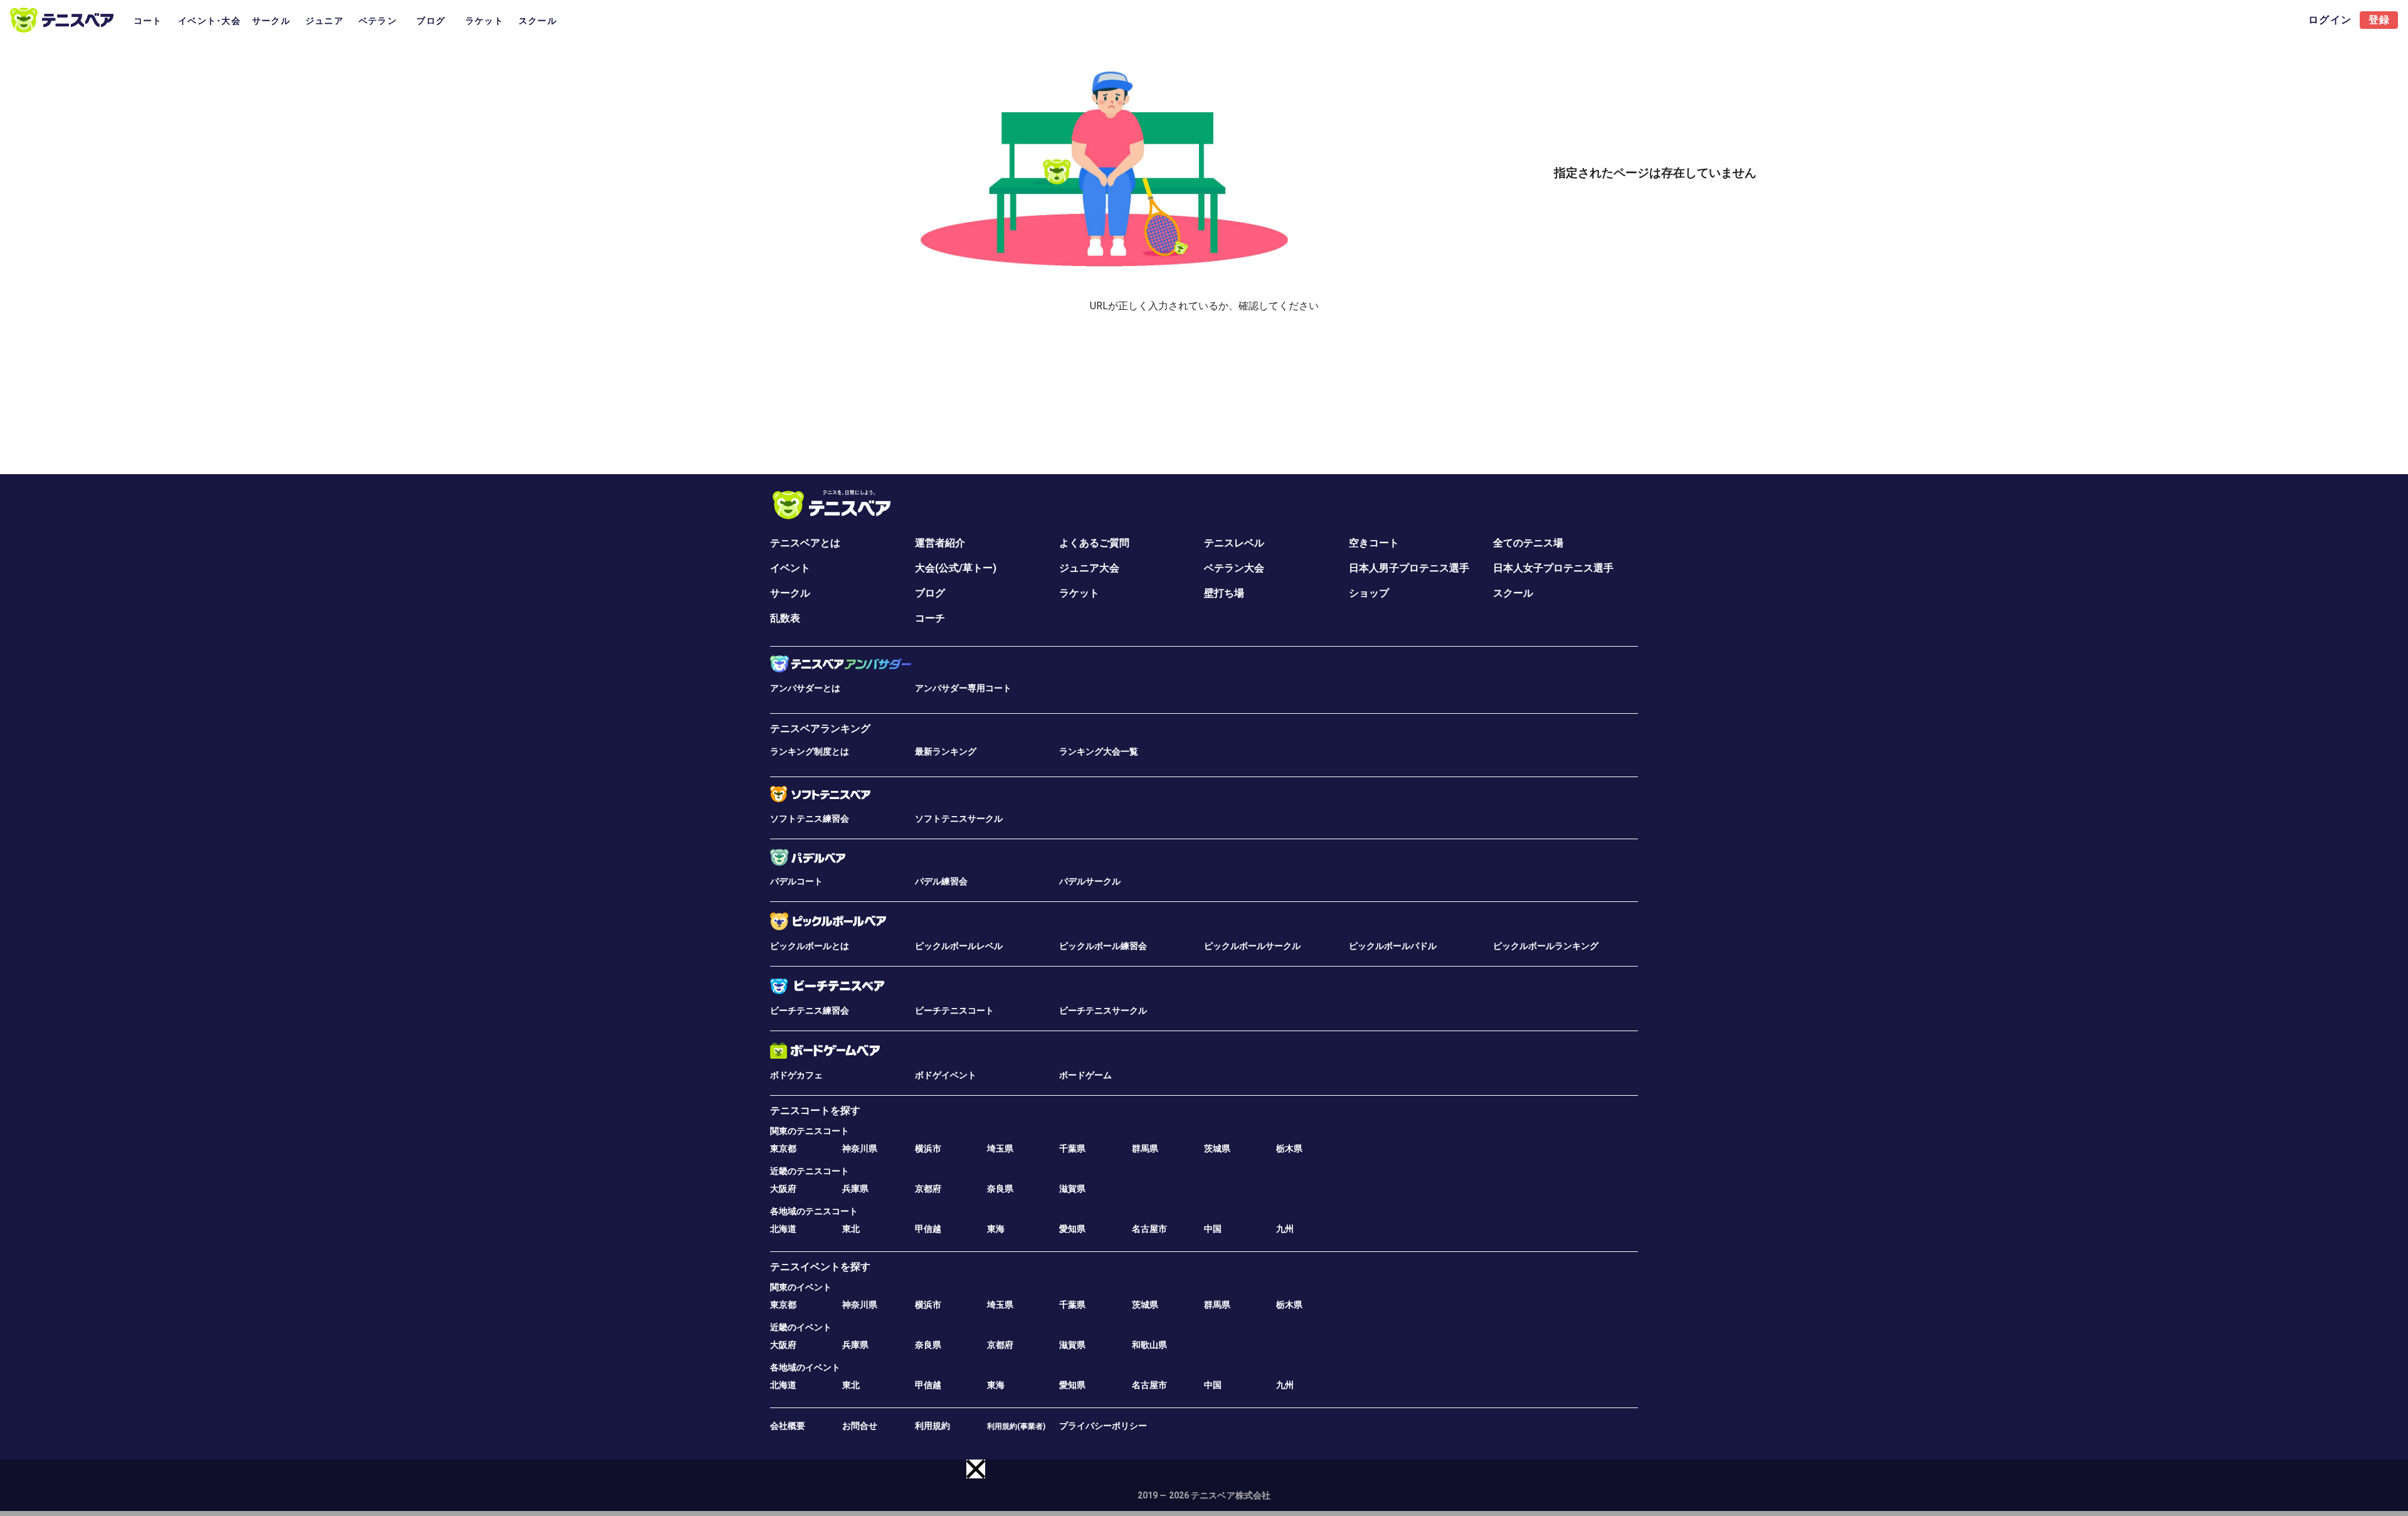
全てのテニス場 (1528, 543)
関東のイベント (801, 1287)
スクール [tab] (538, 21)
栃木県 (1289, 1148)
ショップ (1369, 593)
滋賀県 (1072, 1189)
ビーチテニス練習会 (810, 1010)
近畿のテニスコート (810, 1171)
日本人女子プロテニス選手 (1553, 568)
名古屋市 (1149, 1229)
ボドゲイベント (946, 1075)
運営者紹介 (940, 543)
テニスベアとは (805, 543)
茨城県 (1217, 1148)
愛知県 (1072, 1229)
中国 (1213, 1229)
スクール (1513, 593)
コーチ (930, 618)
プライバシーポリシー (1103, 1426)
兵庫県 (855, 1189)
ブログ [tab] (431, 21)
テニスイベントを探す (820, 1267)
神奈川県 (860, 1148)
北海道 (783, 1229)
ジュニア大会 (1089, 568)
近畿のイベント (801, 1327)
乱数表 (785, 618)
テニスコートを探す (815, 1110)
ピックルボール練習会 (1103, 946)
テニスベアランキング (820, 729)
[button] (976, 1469)
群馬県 (1145, 1148)
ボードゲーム (1085, 1075)
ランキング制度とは (810, 751)
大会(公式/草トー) (956, 568)
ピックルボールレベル (959, 946)
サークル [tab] (271, 21)
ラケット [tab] (484, 21)
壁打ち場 (1224, 593)
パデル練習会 (941, 881)
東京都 (783, 1148)
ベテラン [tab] (378, 21)
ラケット (1079, 593)
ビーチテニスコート (954, 1010)
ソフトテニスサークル (959, 819)
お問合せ (860, 1426)
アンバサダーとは (805, 688)
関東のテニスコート (810, 1131)
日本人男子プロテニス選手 (1409, 568)
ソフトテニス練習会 (810, 819)
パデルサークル (1090, 881)
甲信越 (928, 1229)
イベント (790, 568)
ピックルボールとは (810, 946)
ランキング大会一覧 (1099, 751)
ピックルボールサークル (1252, 946)
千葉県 (1072, 1148)
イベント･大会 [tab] (209, 21)
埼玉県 (1000, 1148)
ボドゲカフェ (796, 1075)
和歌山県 (1149, 1345)
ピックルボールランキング (1546, 946)
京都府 (928, 1189)
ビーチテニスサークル (1103, 1010)
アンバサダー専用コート (963, 688)
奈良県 (1000, 1189)
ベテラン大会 (1234, 568)
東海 (996, 1229)
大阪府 (783, 1189)
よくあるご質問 (1094, 543)
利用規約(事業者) (1016, 1426)
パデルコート (796, 881)
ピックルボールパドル (1393, 946)
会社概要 (788, 1426)
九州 (1285, 1229)
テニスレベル (1234, 543)
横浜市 (928, 1148)
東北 (851, 1229)
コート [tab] (148, 21)
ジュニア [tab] (325, 21)
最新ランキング (946, 751)
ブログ (930, 593)
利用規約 (932, 1426)
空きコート (1374, 543)
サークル (790, 593)
